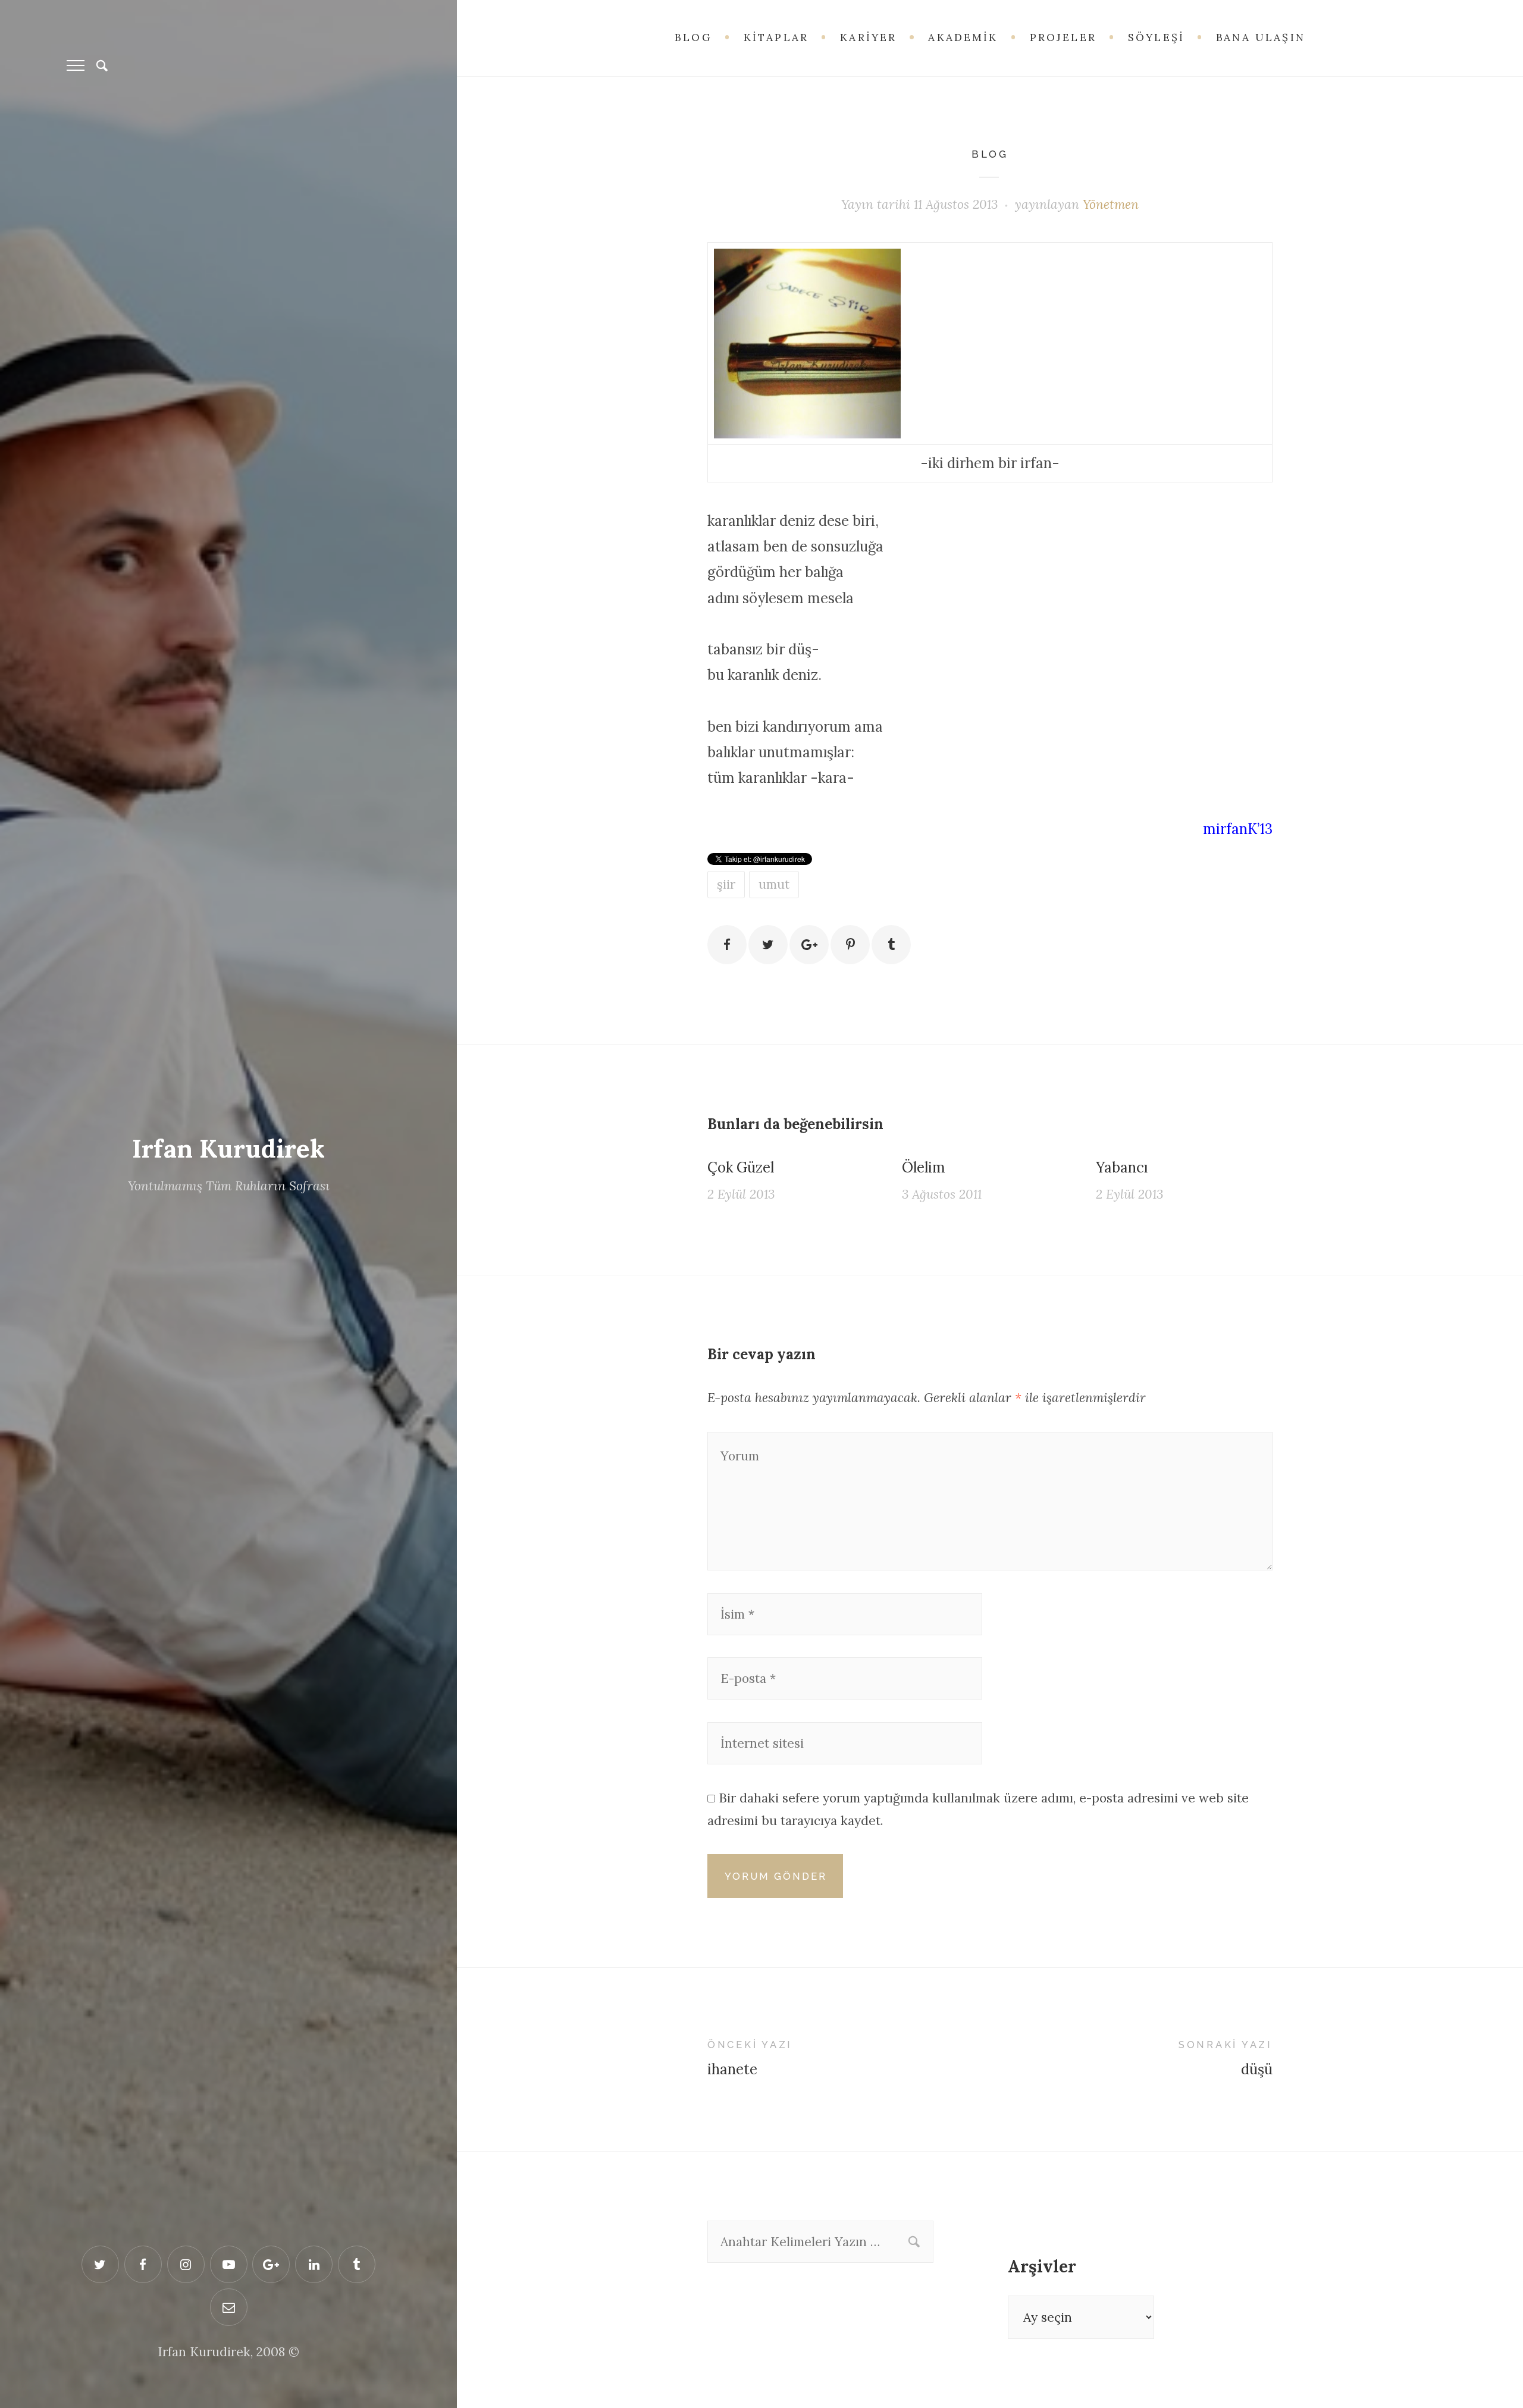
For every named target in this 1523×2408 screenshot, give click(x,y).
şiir (726, 884)
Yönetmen (1111, 204)
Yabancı (1122, 1167)
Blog (990, 154)
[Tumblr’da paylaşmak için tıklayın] (891, 945)
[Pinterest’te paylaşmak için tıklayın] (850, 945)
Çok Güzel (741, 1167)
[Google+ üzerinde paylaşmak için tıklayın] (809, 945)
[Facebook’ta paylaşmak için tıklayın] (727, 945)
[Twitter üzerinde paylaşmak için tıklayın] (768, 945)
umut (774, 884)
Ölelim (924, 1167)
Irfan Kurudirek (228, 1149)
